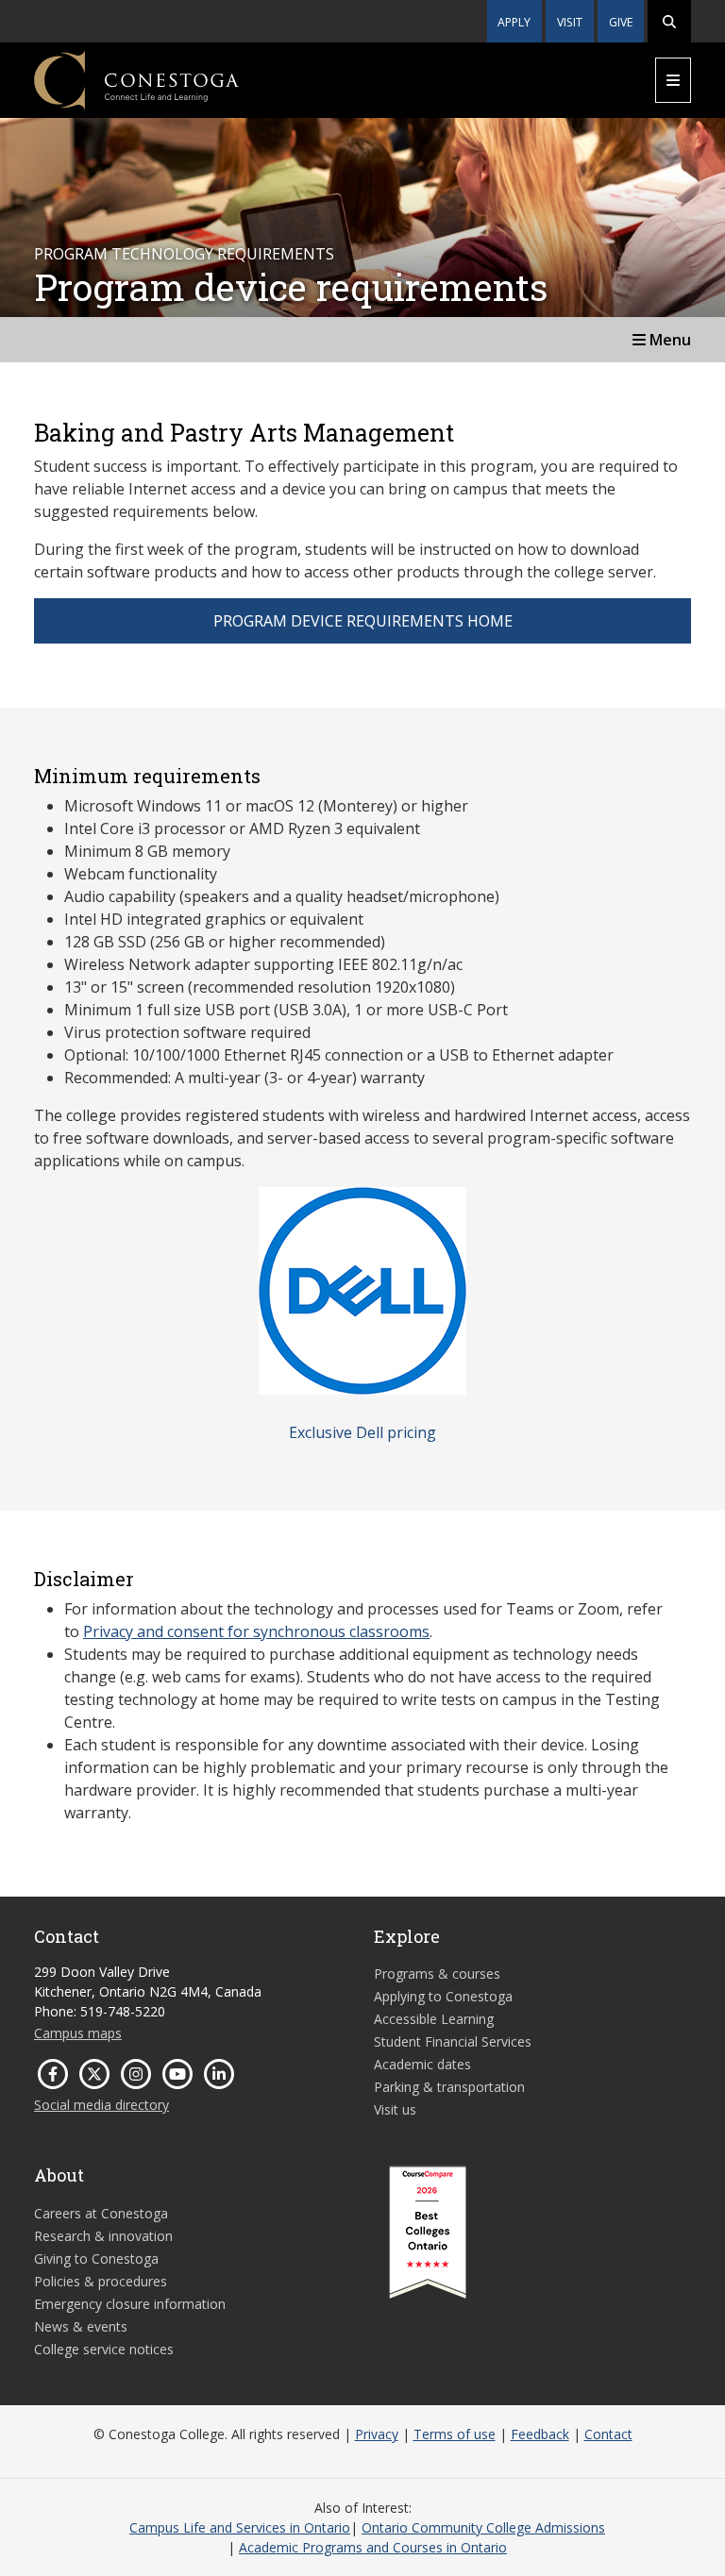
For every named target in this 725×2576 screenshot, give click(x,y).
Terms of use (455, 2434)
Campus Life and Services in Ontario (240, 2527)
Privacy (377, 2434)
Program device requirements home (363, 621)
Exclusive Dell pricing (362, 1432)
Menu (668, 340)
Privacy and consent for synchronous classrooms (256, 1631)
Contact (608, 2434)
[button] (669, 21)
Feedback (540, 2434)
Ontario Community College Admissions (483, 2527)
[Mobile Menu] (673, 80)
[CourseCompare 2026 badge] (428, 2233)
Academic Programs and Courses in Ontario (373, 2547)
